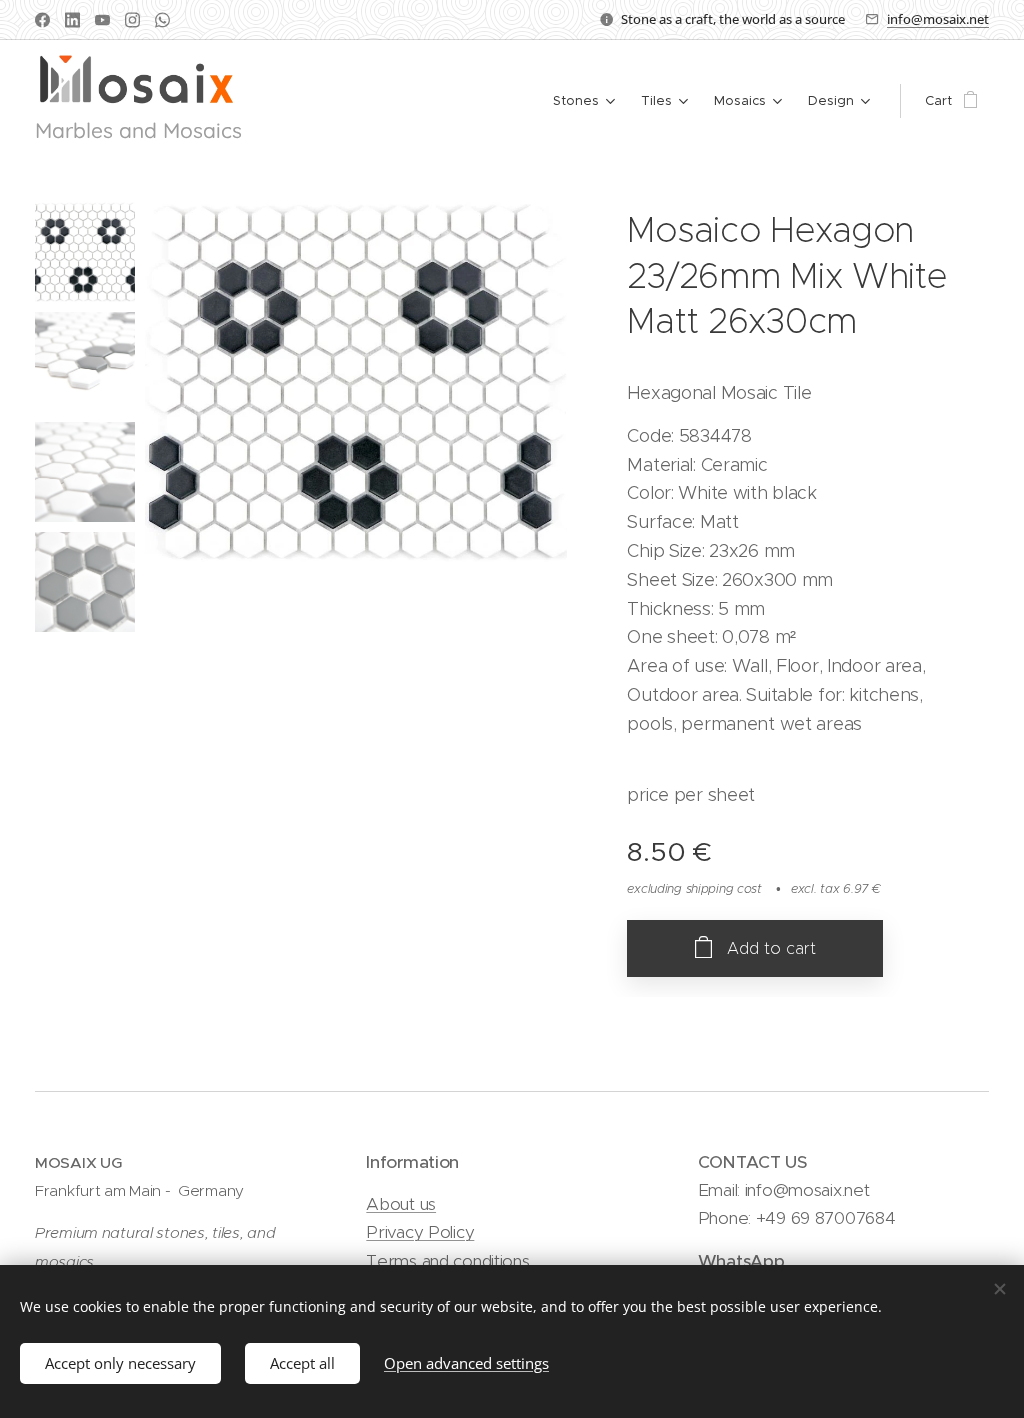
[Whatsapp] (162, 20)
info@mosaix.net (938, 19)
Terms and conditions (447, 1261)
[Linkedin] (72, 20)
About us (401, 1204)
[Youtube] (102, 20)
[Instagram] (132, 20)
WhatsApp (741, 1261)
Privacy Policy (420, 1232)
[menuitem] (586, 101)
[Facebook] (42, 20)
